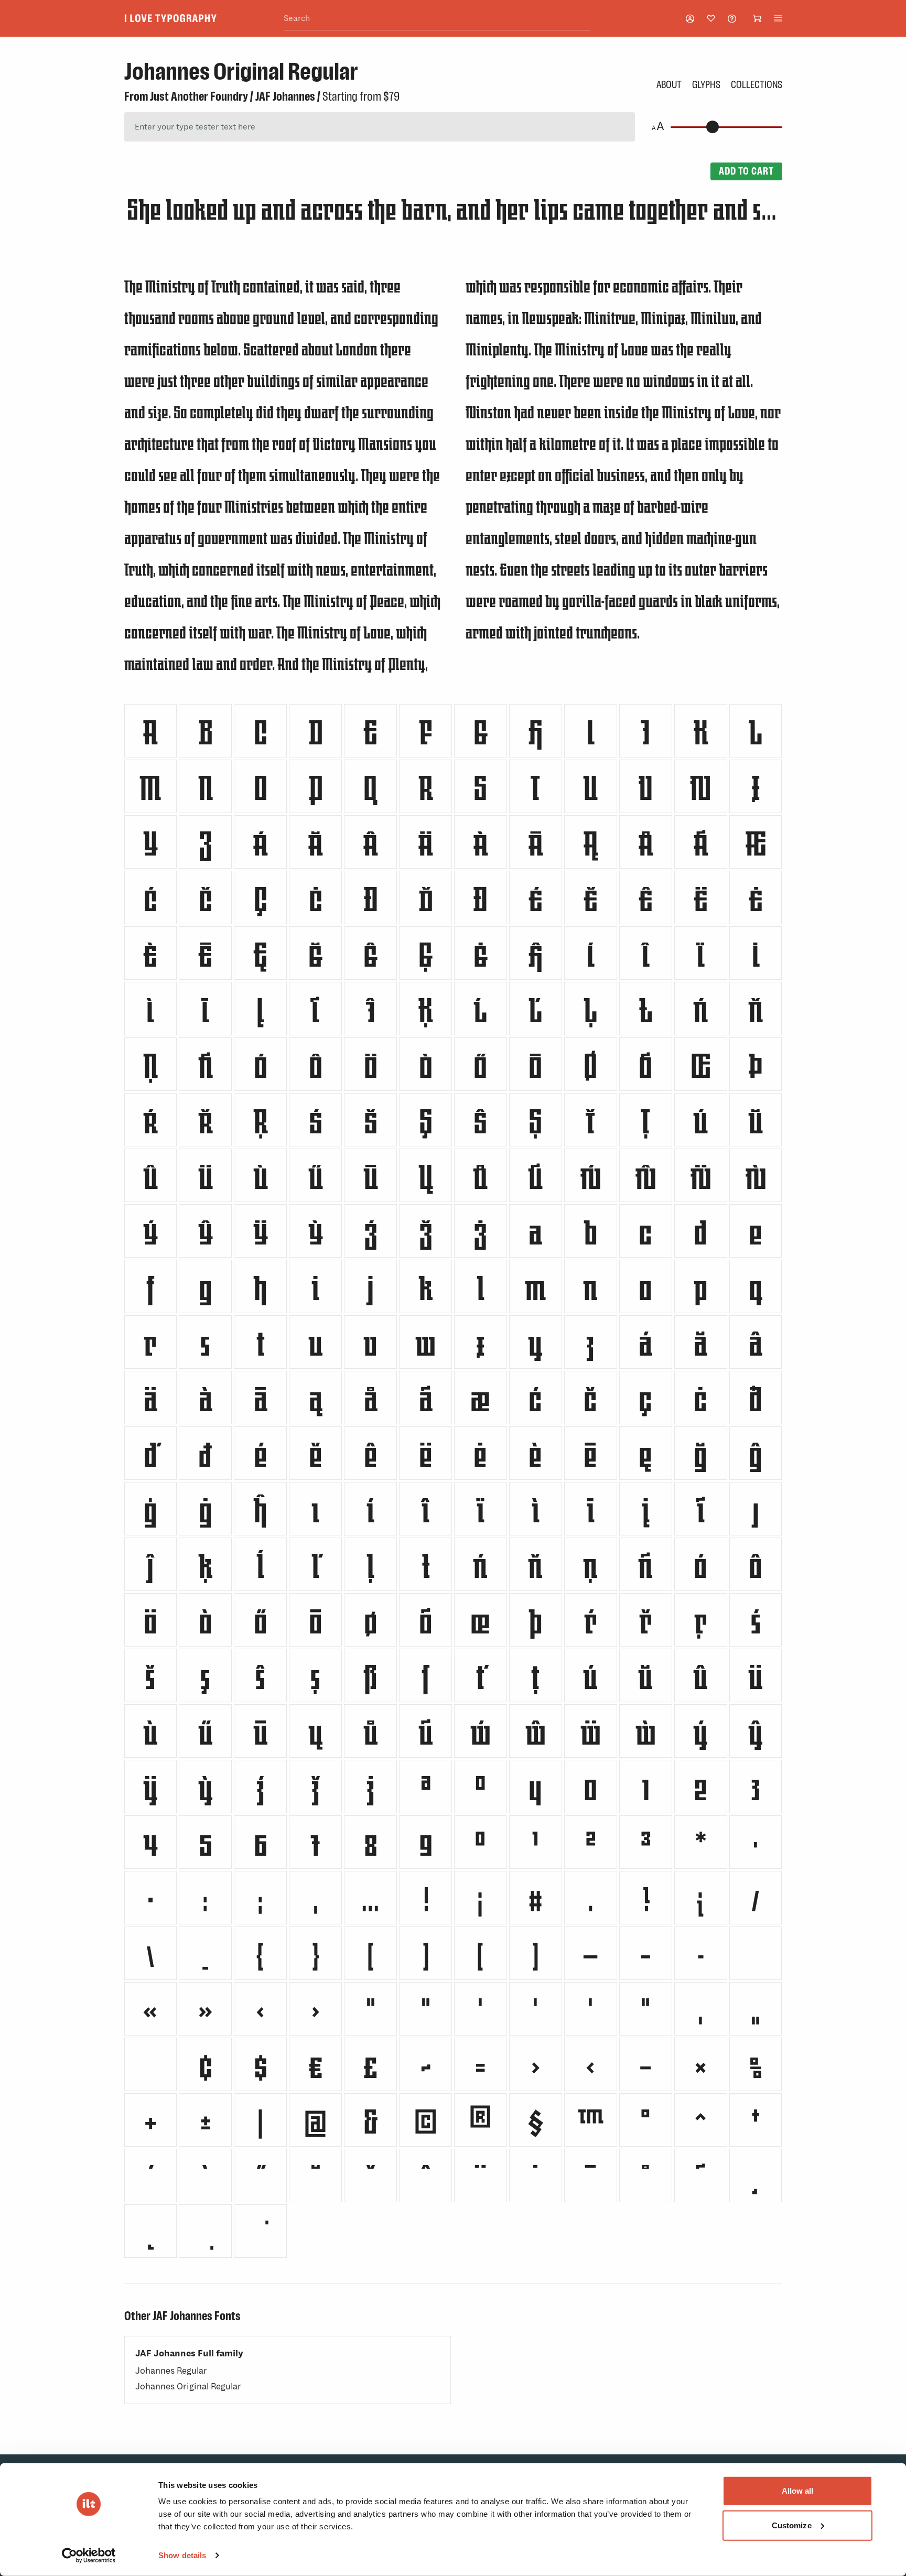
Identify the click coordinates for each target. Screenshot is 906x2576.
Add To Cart (746, 171)
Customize (792, 2525)
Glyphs (706, 84)
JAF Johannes (285, 96)
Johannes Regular (171, 2371)
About (669, 84)
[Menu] (778, 18)
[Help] (732, 19)
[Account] (690, 19)
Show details (182, 2555)
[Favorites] (711, 18)
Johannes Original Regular (188, 2386)
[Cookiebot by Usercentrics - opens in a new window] (89, 2556)
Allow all (798, 2491)
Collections (757, 84)
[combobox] (437, 19)
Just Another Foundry (199, 96)
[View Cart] (757, 18)
